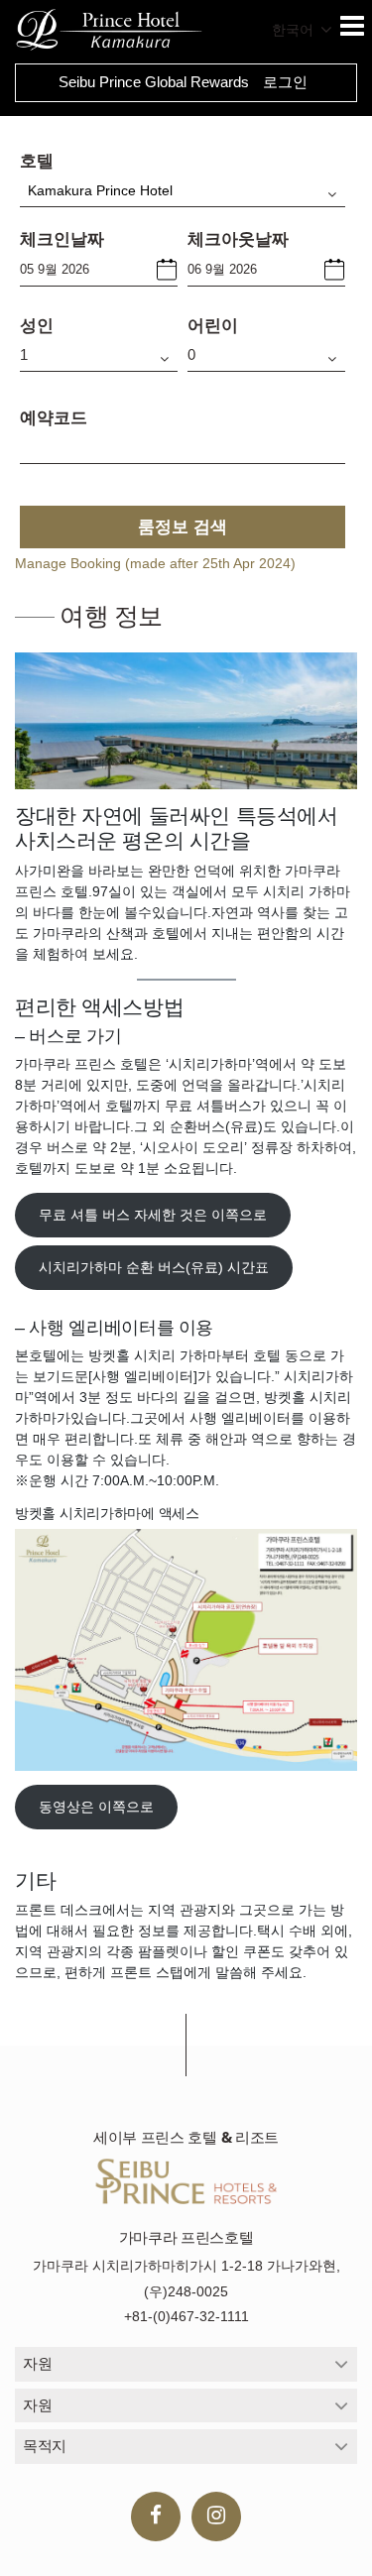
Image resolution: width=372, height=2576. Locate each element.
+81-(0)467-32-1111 (186, 2316)
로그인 (285, 82)
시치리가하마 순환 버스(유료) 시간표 (154, 1267)
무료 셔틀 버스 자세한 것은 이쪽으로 (153, 1215)
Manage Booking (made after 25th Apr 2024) (155, 563)
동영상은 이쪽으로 (96, 1807)
